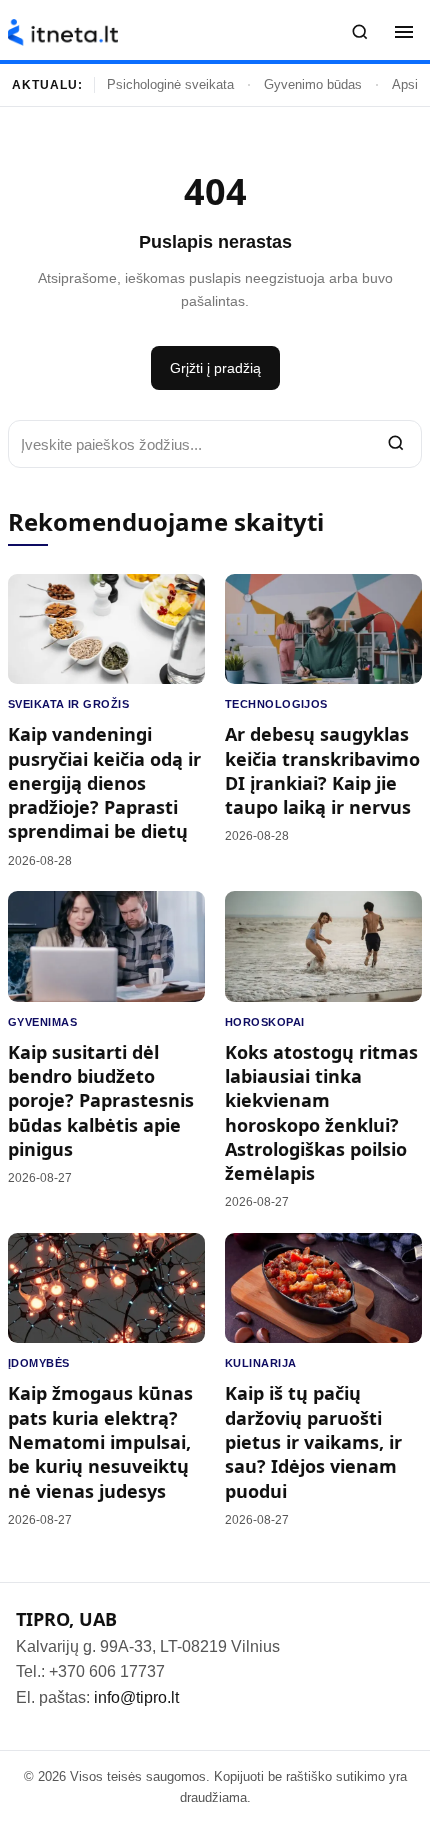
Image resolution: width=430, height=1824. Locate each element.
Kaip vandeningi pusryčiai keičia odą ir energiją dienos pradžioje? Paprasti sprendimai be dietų (104, 782)
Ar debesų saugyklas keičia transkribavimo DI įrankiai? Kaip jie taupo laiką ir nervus (322, 770)
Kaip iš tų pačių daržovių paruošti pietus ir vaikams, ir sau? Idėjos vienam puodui (313, 1441)
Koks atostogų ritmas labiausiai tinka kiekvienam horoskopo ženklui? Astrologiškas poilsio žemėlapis (321, 1112)
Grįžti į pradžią (215, 368)
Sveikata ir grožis (68, 704)
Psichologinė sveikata (170, 84)
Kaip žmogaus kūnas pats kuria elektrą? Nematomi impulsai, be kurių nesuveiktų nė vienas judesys (100, 1441)
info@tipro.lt (136, 1697)
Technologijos (276, 704)
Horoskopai (264, 1022)
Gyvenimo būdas (313, 84)
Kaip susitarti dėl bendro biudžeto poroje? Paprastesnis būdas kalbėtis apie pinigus (101, 1100)
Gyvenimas (42, 1022)
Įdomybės (39, 1363)
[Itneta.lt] (63, 32)
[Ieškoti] (360, 32)
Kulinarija (260, 1363)
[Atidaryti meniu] (404, 32)
